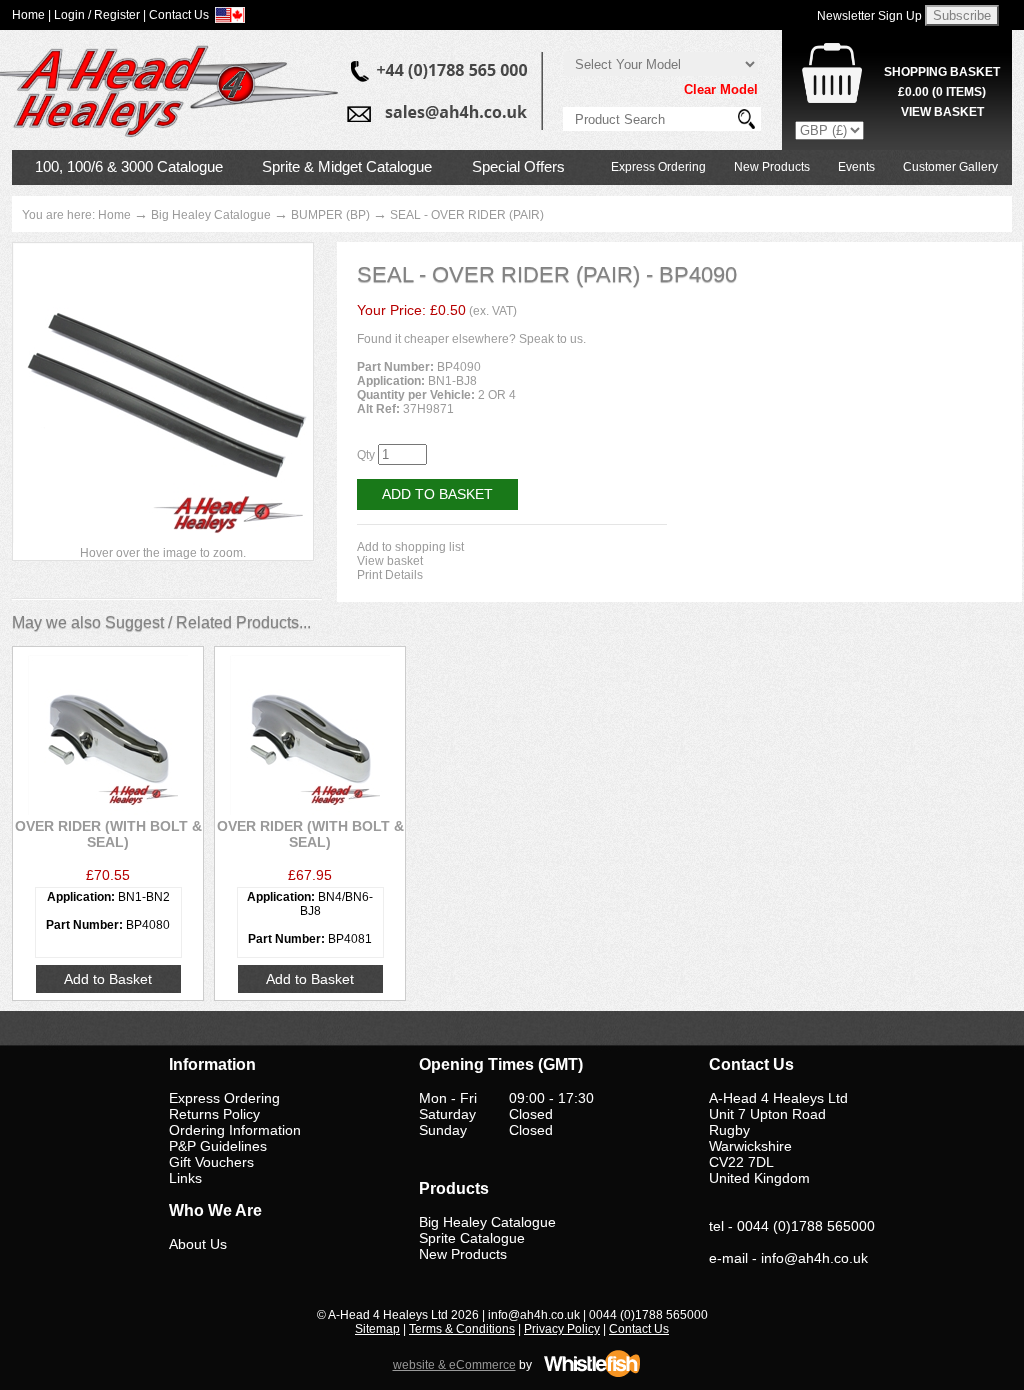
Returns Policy (214, 1114)
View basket (390, 561)
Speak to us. (552, 339)
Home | (31, 15)
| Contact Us (176, 15)
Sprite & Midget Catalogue (347, 166)
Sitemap (377, 1329)
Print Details (390, 575)
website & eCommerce (454, 1365)
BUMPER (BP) (330, 215)
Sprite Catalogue (472, 1238)
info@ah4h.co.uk (814, 1258)
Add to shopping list (410, 547)
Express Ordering (658, 167)
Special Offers (518, 166)
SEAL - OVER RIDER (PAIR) (467, 215)
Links (185, 1178)
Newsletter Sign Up (869, 16)
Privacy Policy (562, 1329)
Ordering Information (235, 1130)
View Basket (942, 112)
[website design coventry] (592, 1374)
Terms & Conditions (462, 1329)
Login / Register (97, 15)
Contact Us (639, 1329)
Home (114, 215)
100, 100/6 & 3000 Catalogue (129, 166)
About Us (198, 1244)
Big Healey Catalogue (211, 215)
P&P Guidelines (218, 1146)
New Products (772, 167)
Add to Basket (437, 494)
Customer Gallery (950, 167)
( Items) (942, 92)
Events (856, 167)
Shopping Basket (942, 72)
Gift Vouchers (211, 1162)
